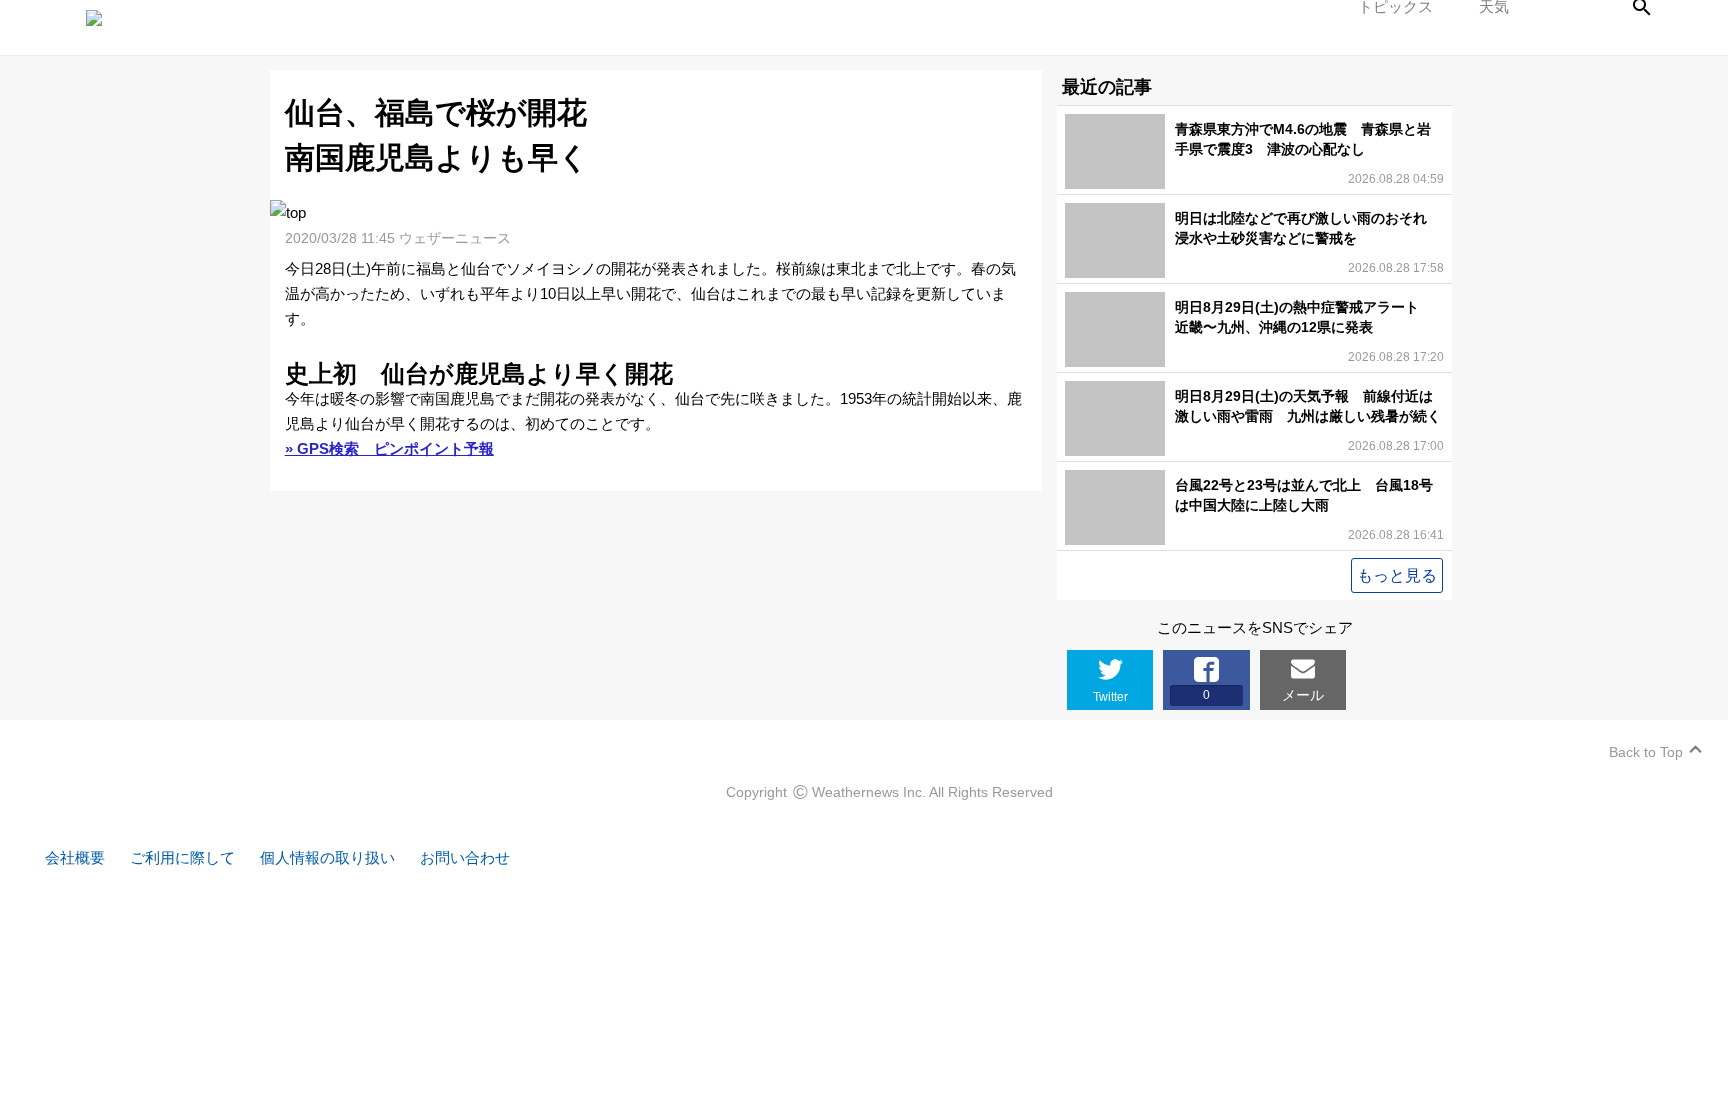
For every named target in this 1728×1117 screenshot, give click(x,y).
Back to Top (1646, 752)
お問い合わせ (465, 857)
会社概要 (75, 857)
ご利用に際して (182, 857)
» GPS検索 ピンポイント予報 (389, 448)
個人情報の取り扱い (327, 857)
